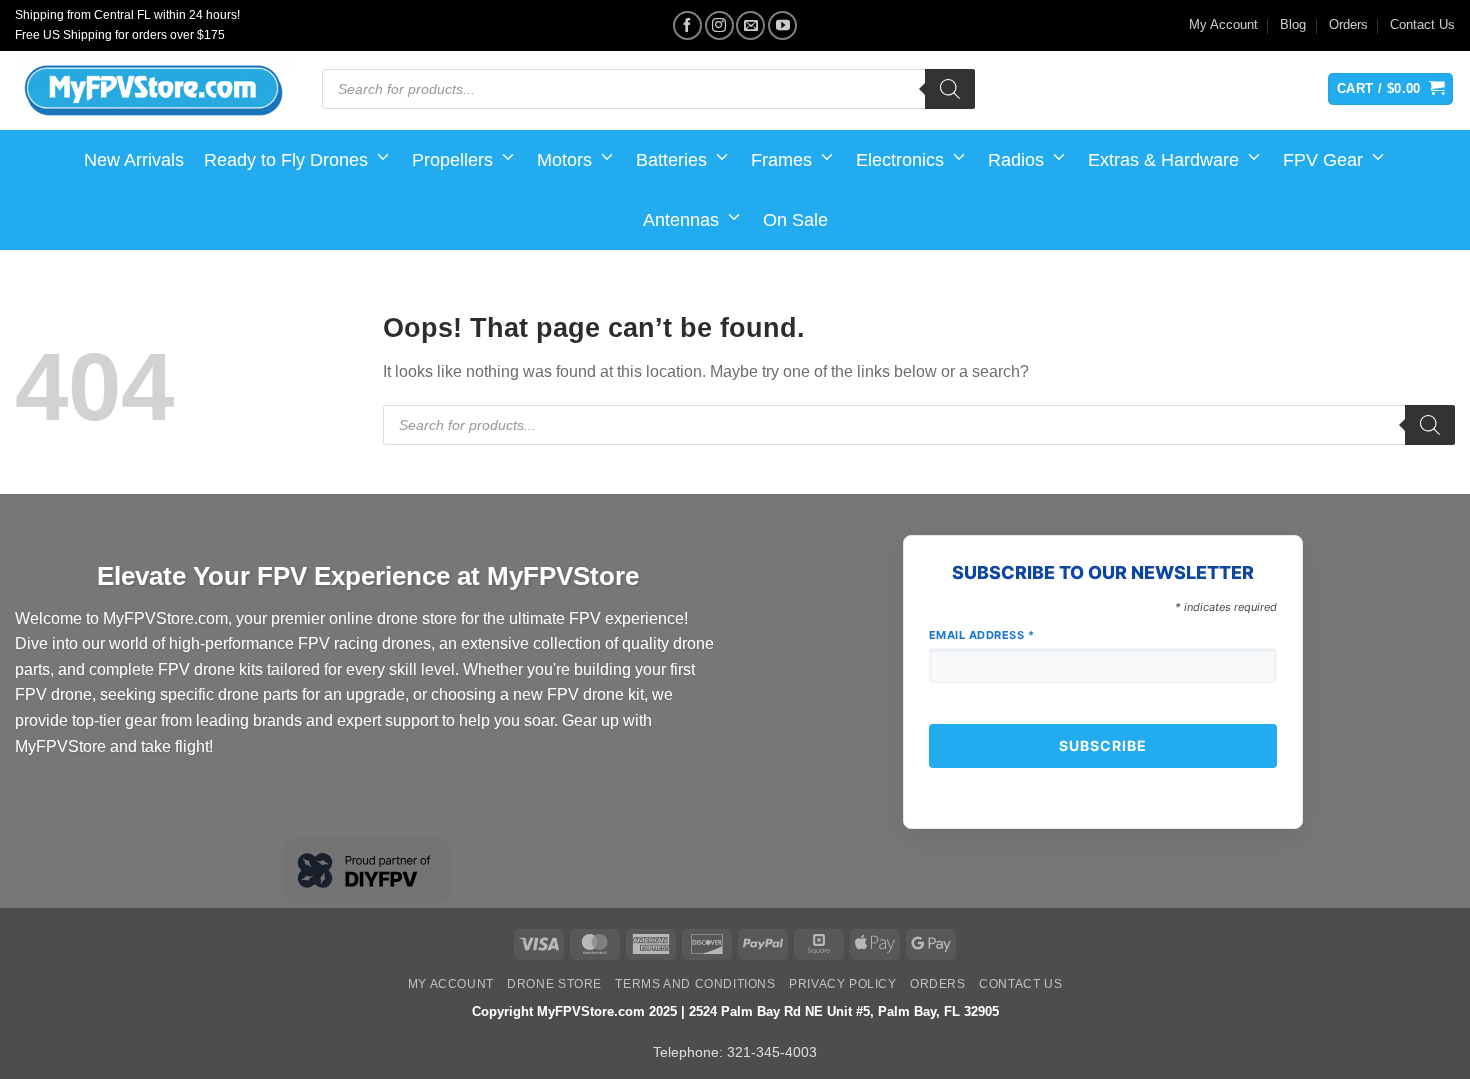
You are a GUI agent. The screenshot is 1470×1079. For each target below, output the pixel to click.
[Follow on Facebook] (687, 25)
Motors (564, 160)
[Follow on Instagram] (719, 25)
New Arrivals (134, 160)
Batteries (671, 160)
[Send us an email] (750, 25)
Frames (781, 160)
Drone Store (554, 984)
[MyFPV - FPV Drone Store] (153, 91)
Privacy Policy (843, 984)
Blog (1293, 24)
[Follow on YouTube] (782, 25)
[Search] (950, 89)
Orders (1348, 24)
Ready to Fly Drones (286, 160)
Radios (1016, 160)
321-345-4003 (772, 1052)
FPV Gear (1323, 160)
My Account (1223, 24)
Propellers (452, 160)
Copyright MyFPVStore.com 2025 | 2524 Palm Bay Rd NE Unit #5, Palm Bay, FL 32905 (735, 1011)
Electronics (900, 160)
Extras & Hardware (1163, 160)
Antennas (681, 220)
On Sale (795, 220)
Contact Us (1422, 24)
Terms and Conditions (695, 984)
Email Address (982, 635)
